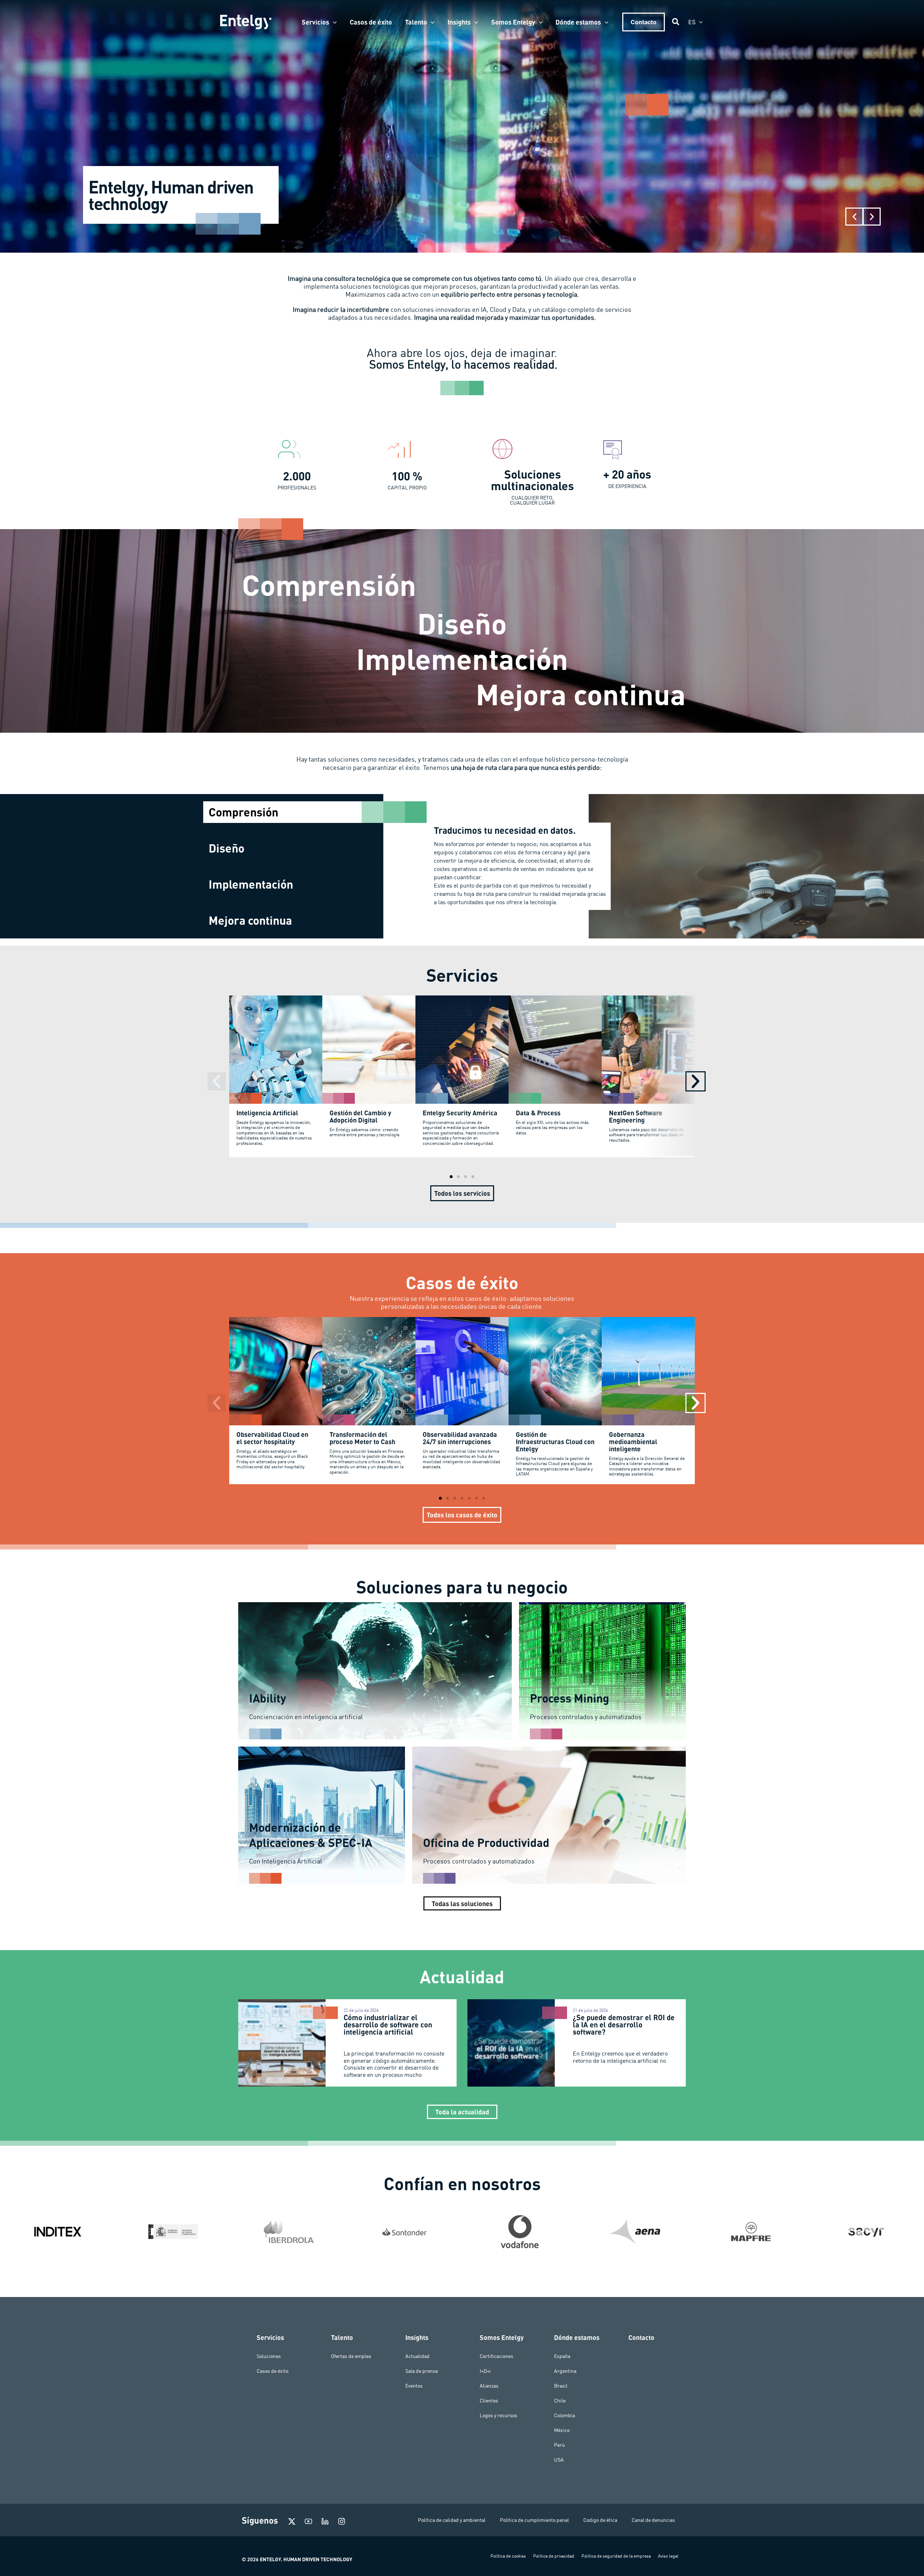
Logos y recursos (498, 2415)
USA (559, 2460)
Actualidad (417, 2356)
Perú (559, 2445)
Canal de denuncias (653, 2520)
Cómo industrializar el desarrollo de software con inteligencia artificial (388, 2024)
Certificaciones (496, 2356)
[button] (333, 22)
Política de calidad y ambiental (452, 2520)
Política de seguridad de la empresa (616, 2556)
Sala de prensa (422, 2371)
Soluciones (269, 2356)
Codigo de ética (600, 2520)
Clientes (489, 2401)
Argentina (565, 2371)
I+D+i (485, 2371)
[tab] (293, 812)
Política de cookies (508, 2556)
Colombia (565, 2415)
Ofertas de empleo (351, 2356)
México (562, 2430)
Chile (560, 2401)
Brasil (561, 2386)
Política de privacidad (554, 2556)
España (562, 2356)
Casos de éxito (273, 2371)
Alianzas (489, 2386)
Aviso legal (668, 2556)
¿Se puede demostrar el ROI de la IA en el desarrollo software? (624, 2024)
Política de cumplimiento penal (534, 2520)
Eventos (414, 2386)
